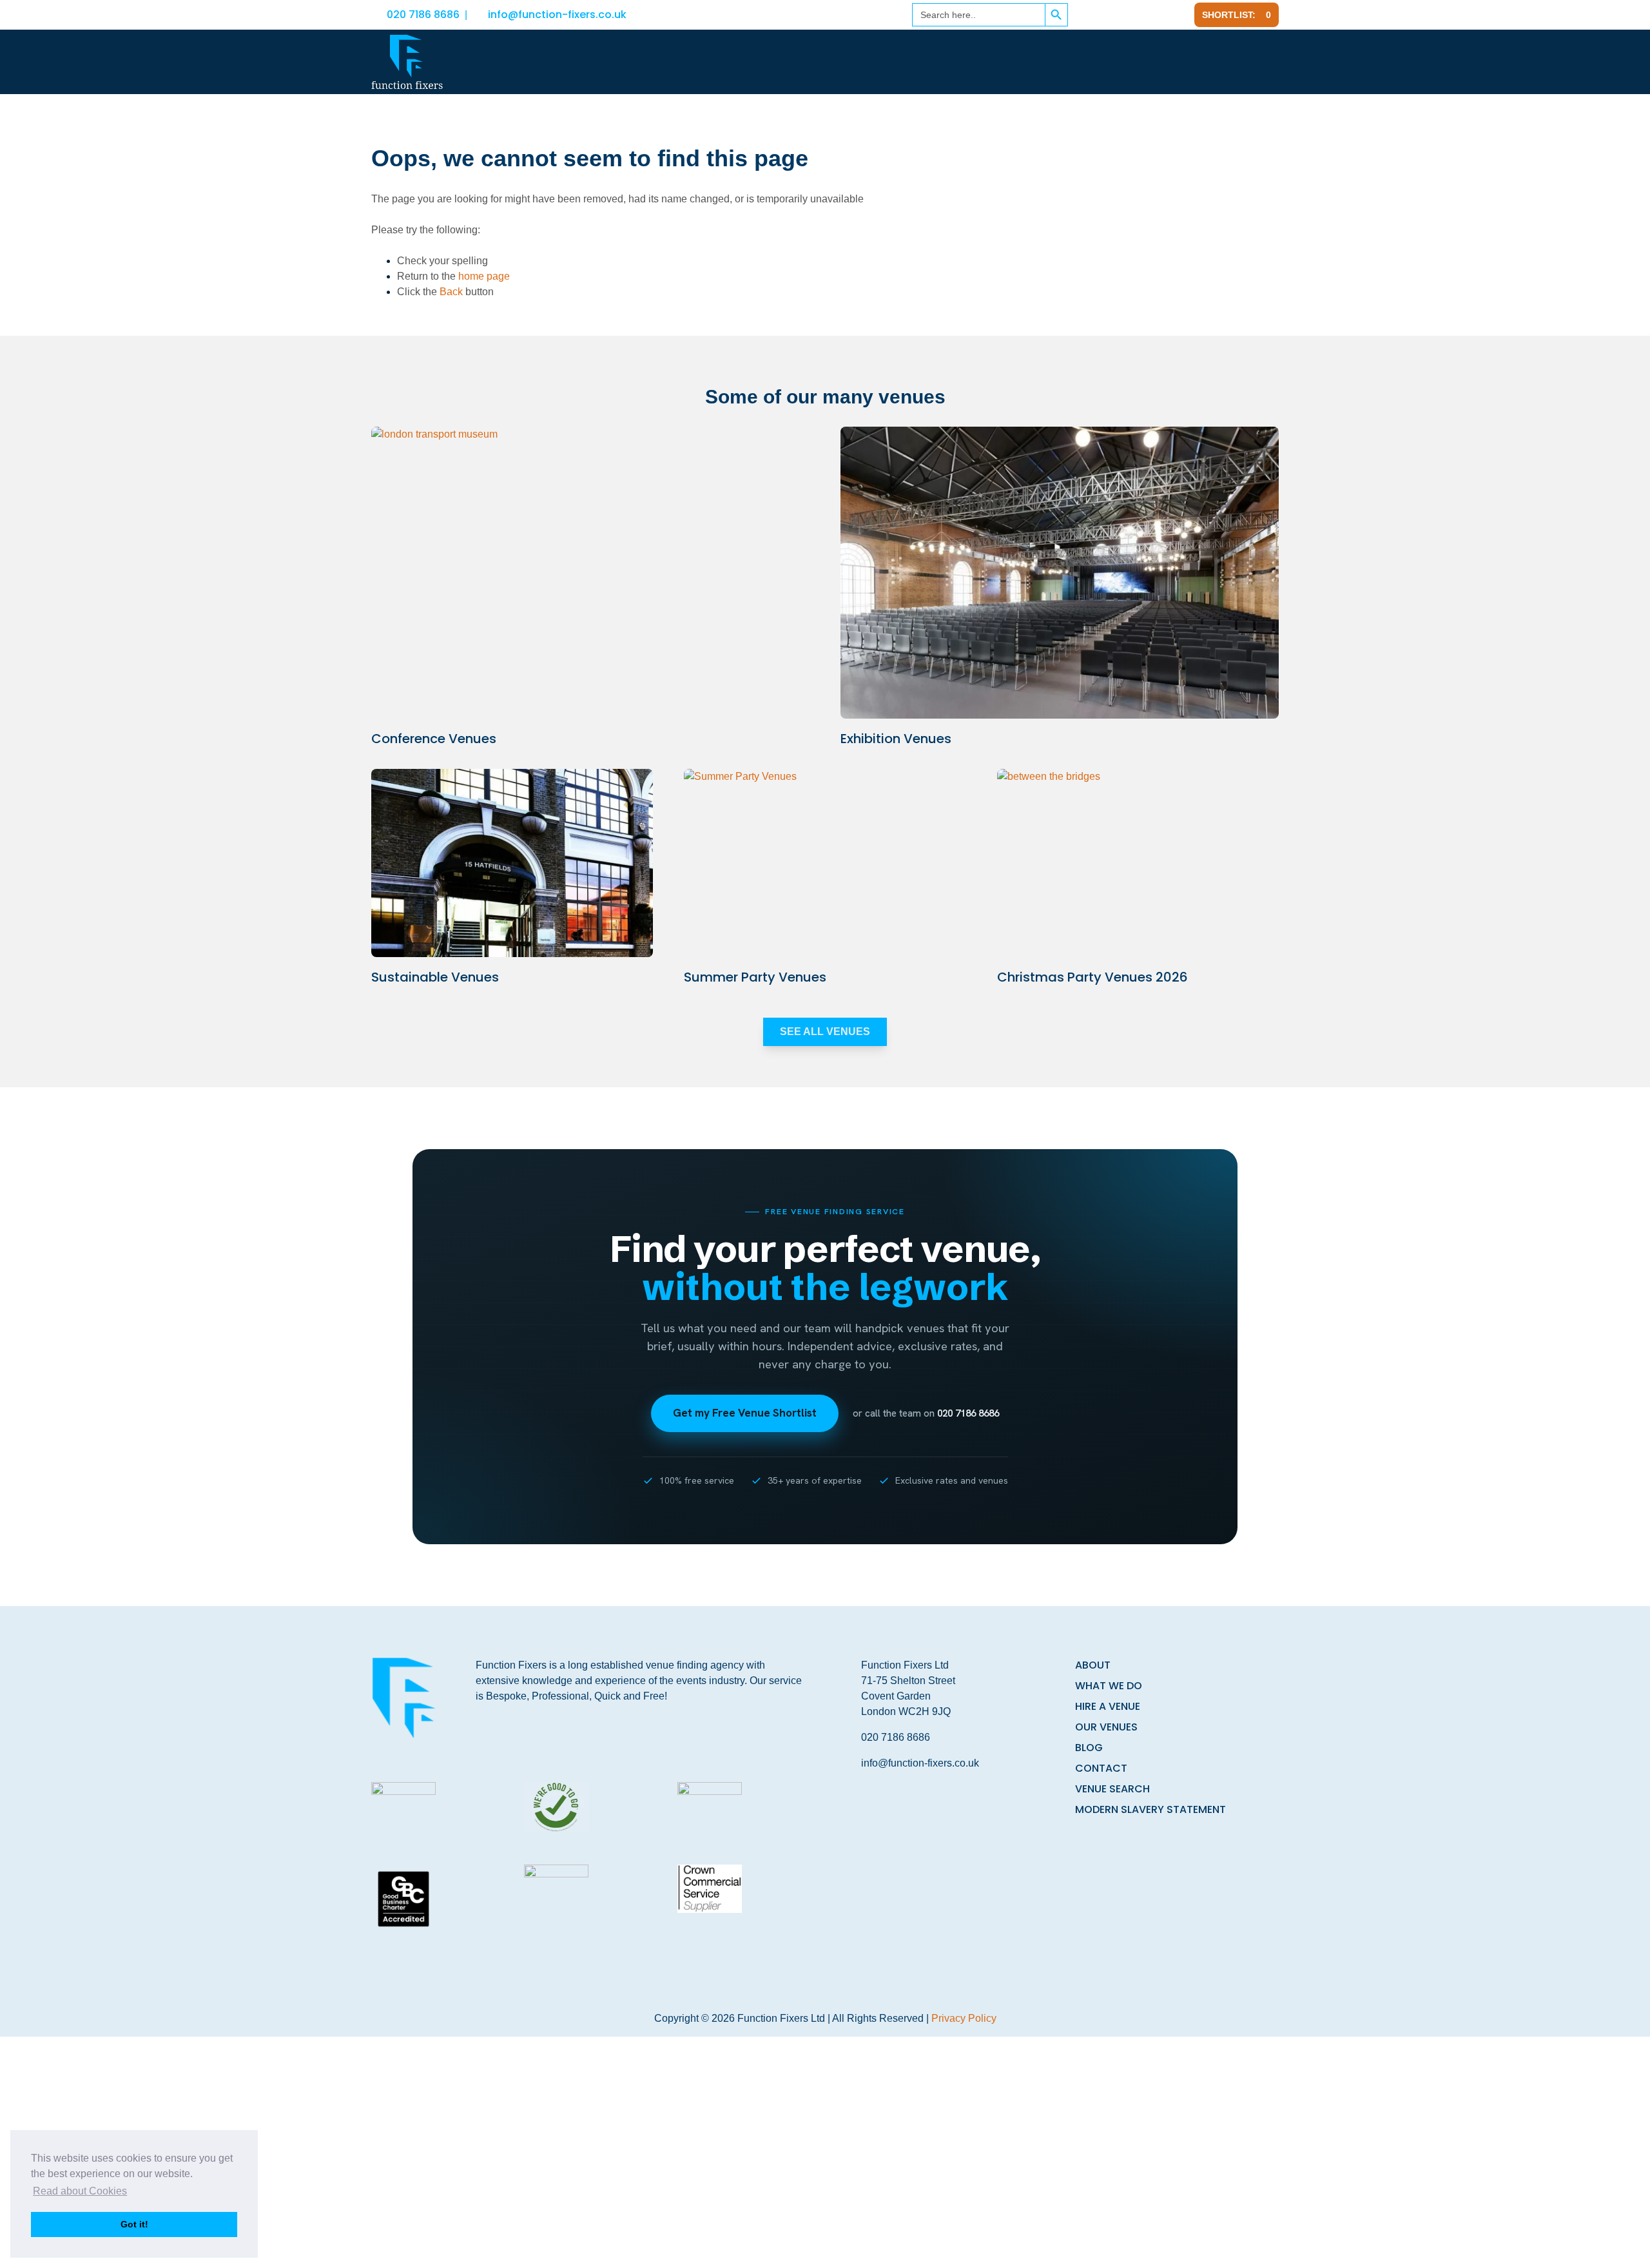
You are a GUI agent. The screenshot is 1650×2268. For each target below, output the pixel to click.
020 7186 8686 (423, 15)
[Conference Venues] (590, 573)
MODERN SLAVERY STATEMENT (1150, 1809)
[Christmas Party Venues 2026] (1138, 863)
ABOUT (1093, 1665)
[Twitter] (1144, 15)
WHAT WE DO (1109, 1686)
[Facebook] (1085, 15)
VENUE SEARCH (1112, 1789)
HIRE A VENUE (1108, 1706)
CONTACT (1101, 1768)
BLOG (1089, 1748)
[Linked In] (1113, 15)
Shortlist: (1237, 15)
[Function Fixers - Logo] (407, 62)
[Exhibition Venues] (1060, 573)
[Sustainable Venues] (512, 863)
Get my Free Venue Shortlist (745, 1413)
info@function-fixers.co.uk (557, 15)
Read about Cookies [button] (80, 2191)
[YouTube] (1176, 15)
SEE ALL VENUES (825, 1032)
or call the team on (926, 1413)
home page (484, 276)
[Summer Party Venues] (825, 863)
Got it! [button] (134, 2224)
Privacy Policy (964, 2018)
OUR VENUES (1106, 1727)
